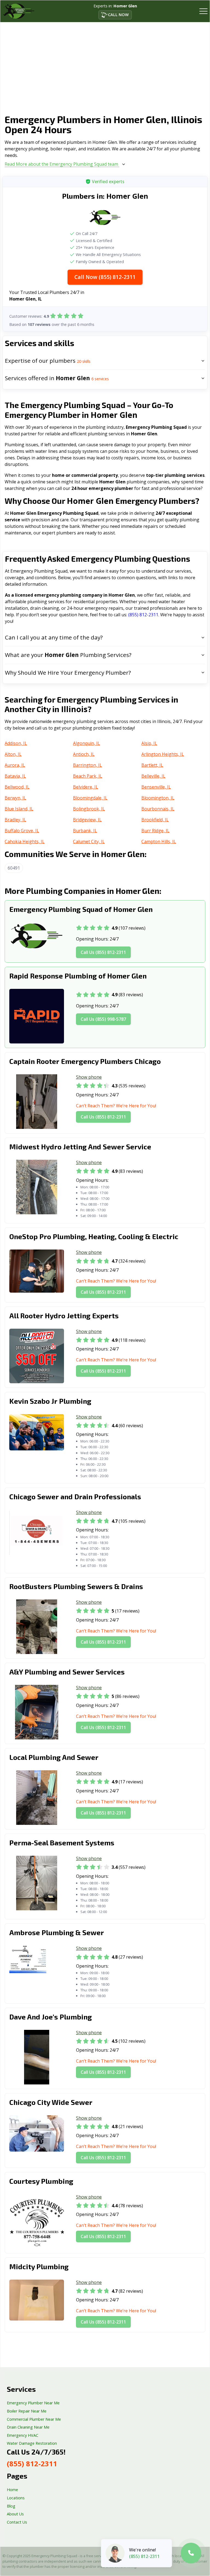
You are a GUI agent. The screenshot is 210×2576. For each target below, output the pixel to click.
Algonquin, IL (87, 743)
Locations (16, 2498)
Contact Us (17, 2522)
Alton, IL (13, 754)
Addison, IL (16, 743)
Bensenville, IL (156, 787)
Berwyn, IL (15, 798)
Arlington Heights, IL (163, 754)
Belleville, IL (153, 776)
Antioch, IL (84, 754)
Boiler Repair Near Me (27, 2411)
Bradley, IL (15, 820)
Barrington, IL (87, 765)
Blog (11, 2506)
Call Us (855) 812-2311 (103, 952)
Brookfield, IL (155, 820)
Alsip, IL (149, 743)
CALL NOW (118, 15)
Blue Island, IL (19, 809)
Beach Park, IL (88, 776)
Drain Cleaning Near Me (28, 2427)
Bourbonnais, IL (158, 809)
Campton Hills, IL (159, 841)
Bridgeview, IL (87, 820)
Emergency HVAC (23, 2435)
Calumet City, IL (89, 841)
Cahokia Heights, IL (25, 841)
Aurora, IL (15, 765)
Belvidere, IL (86, 787)
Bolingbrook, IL (89, 809)
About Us (15, 2514)
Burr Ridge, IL (155, 831)
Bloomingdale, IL (90, 798)
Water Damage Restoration (32, 2443)
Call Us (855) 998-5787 (103, 1019)
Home (12, 2490)
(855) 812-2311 (143, 615)
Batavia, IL (15, 776)
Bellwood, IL (17, 787)
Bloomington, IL (158, 798)
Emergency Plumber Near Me (33, 2403)
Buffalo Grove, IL (22, 831)
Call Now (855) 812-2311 (105, 277)
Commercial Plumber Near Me (34, 2419)
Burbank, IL (85, 831)
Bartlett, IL (152, 765)
